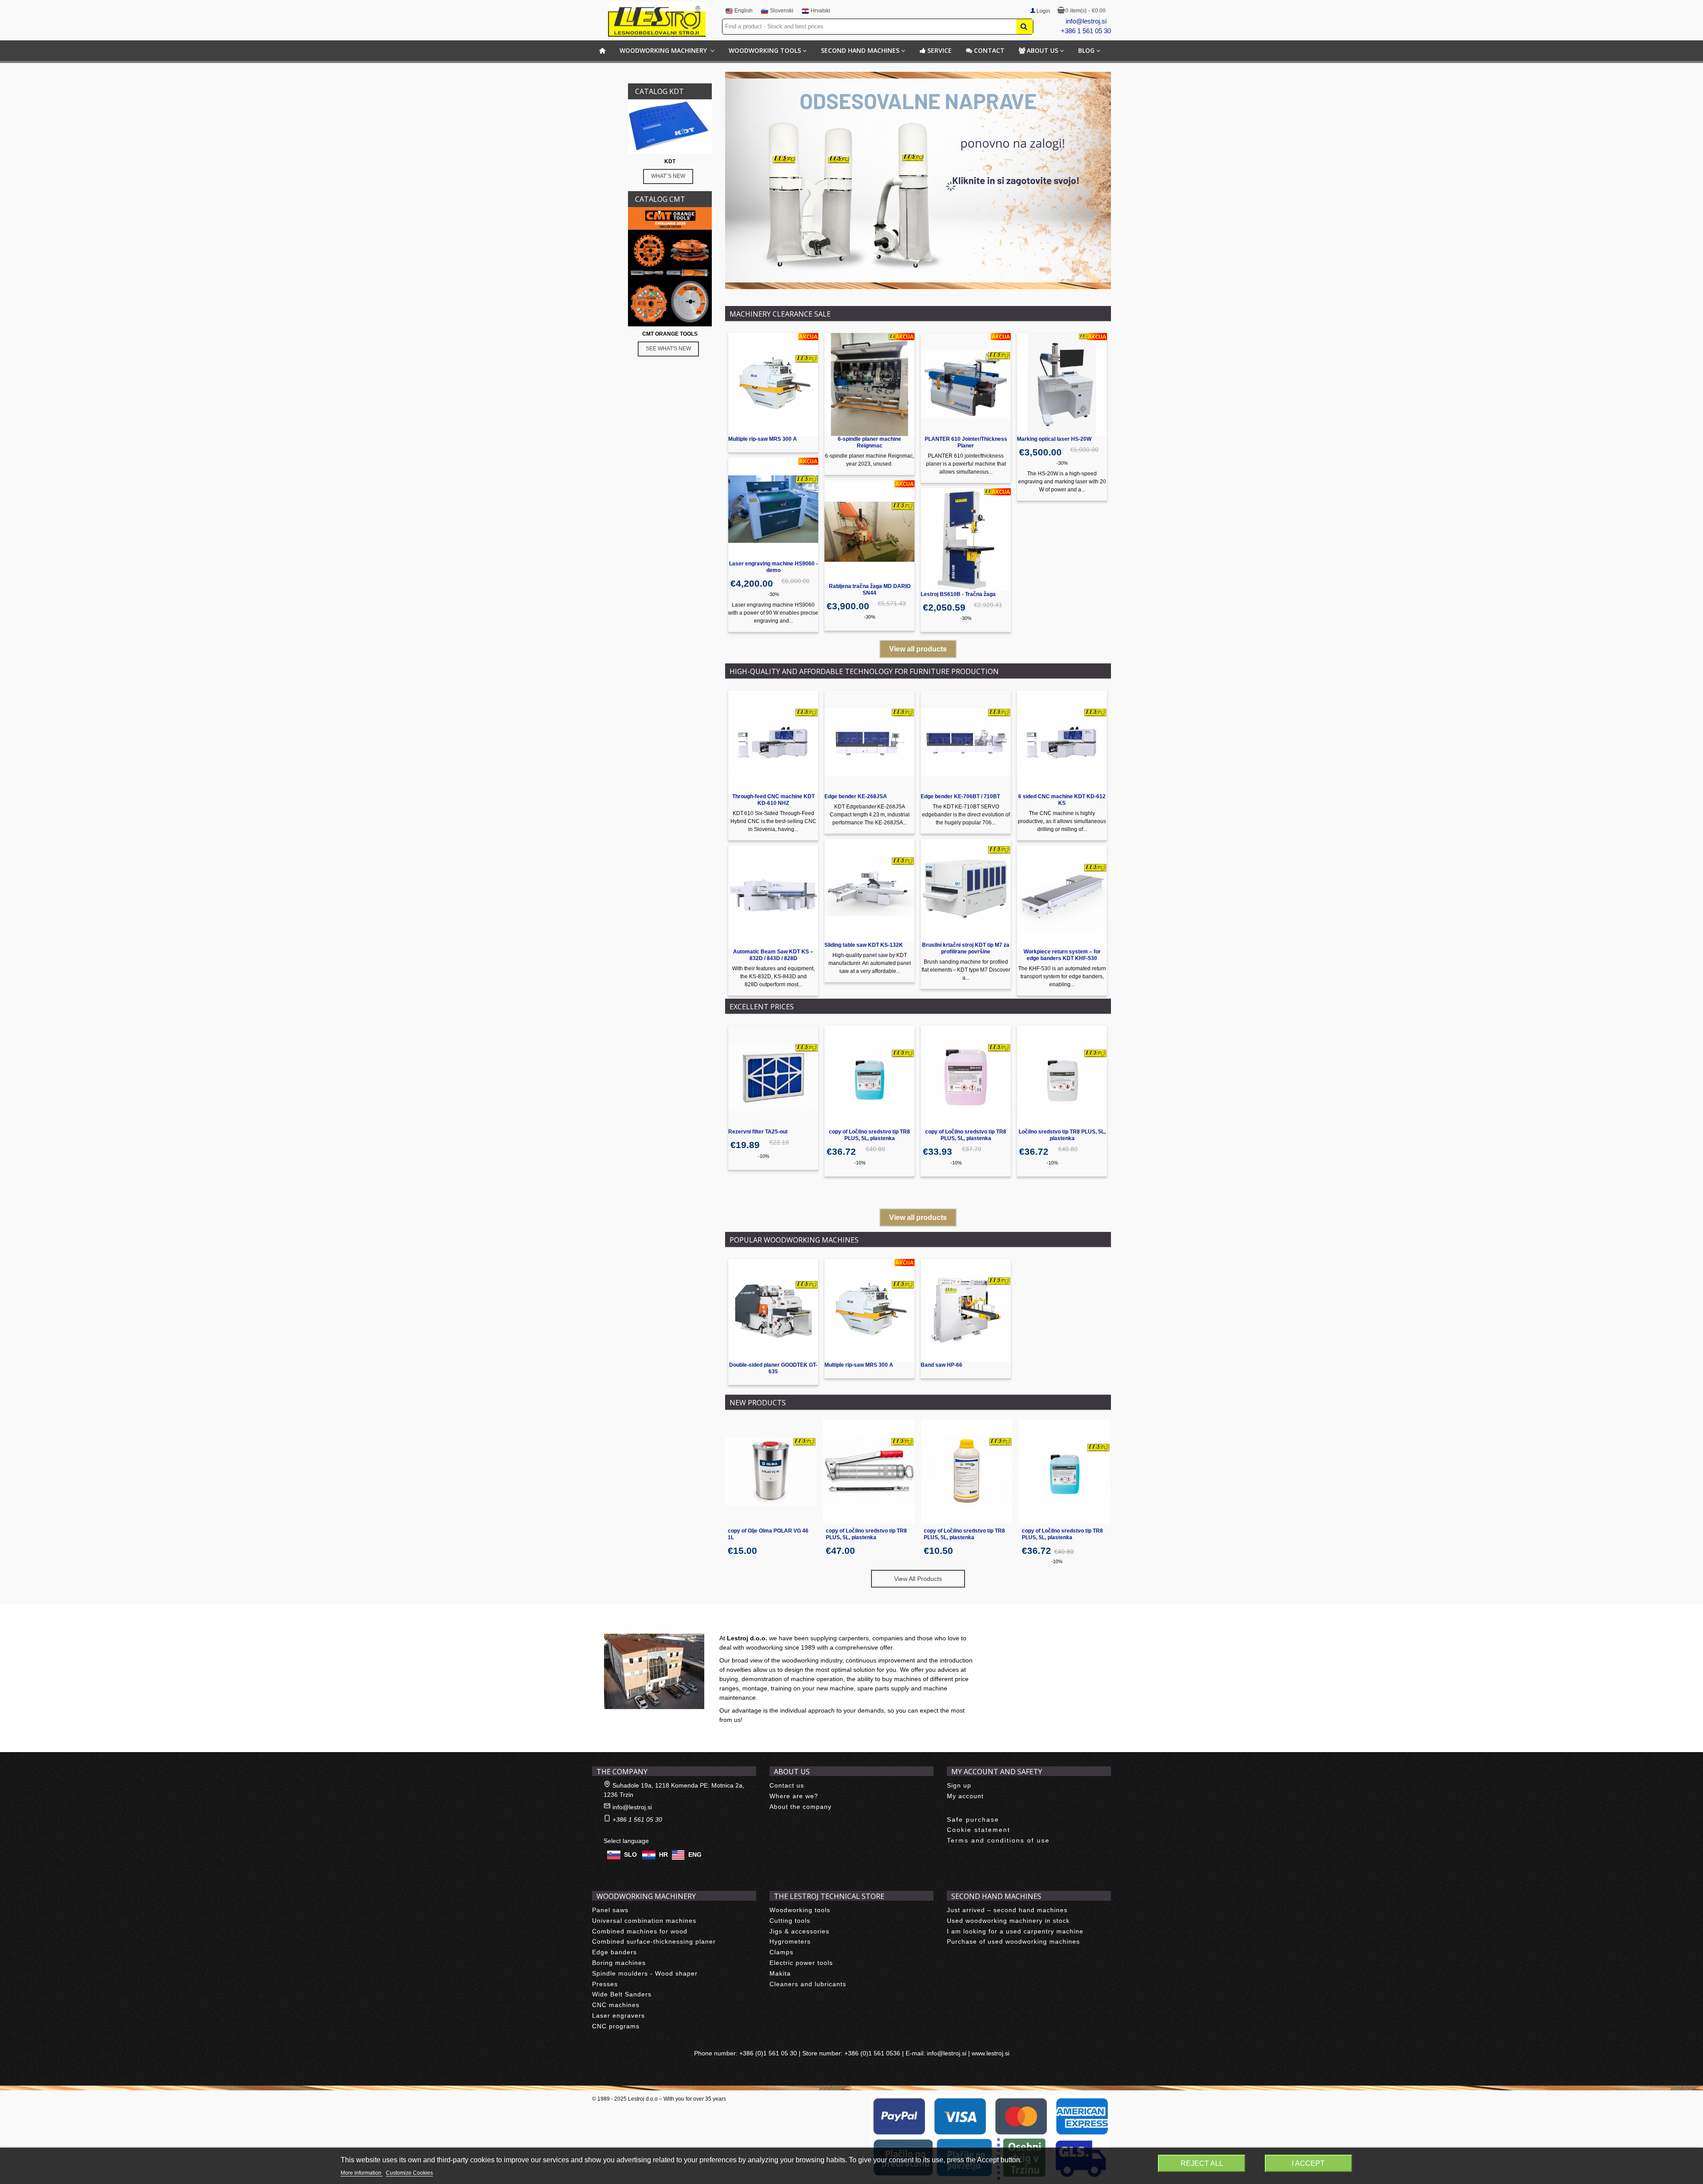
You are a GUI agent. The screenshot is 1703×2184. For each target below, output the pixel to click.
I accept (1308, 2163)
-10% (764, 1156)
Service (940, 50)
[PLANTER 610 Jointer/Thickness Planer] (966, 384)
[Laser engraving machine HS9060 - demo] (773, 509)
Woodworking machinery (664, 50)
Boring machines (619, 1963)
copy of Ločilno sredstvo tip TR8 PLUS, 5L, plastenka (869, 1135)
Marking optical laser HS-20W (1054, 439)
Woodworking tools (765, 50)
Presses (605, 1984)
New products (758, 1403)
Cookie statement (979, 1830)
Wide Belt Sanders (622, 1994)
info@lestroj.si (1086, 21)
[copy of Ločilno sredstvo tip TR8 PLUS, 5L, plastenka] (869, 1077)
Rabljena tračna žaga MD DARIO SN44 (870, 590)
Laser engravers (618, 2015)
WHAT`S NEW (668, 176)
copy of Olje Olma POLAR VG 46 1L (768, 1534)
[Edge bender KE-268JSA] (869, 742)
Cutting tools (790, 1921)
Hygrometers (790, 1941)
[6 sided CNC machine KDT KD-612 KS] (1062, 742)
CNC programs (616, 2026)
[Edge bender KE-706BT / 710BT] (966, 742)
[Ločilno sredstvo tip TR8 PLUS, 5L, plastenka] (1062, 1077)
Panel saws (610, 1910)
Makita (780, 1973)
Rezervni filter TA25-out (758, 1132)
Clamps (781, 1952)
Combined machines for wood (640, 1931)
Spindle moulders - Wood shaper (645, 1973)
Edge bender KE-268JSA (856, 796)
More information (362, 2173)
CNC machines (616, 2005)
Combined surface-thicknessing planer (654, 1941)
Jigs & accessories (799, 1931)
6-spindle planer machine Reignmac (869, 442)
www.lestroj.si (991, 2053)
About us (1042, 50)
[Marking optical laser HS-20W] (1062, 384)
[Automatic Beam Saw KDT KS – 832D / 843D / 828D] (773, 897)
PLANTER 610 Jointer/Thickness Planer (966, 442)
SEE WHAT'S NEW (668, 349)
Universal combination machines (644, 1921)
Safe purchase (973, 1819)
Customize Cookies (409, 2173)
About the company (800, 1807)
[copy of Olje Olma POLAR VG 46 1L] (771, 1471)
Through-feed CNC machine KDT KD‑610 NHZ (773, 800)
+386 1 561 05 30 (1086, 31)
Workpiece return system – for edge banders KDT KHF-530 (1062, 955)
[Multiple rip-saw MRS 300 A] (773, 384)
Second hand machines (860, 50)
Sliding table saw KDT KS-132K (864, 945)
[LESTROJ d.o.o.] (657, 20)
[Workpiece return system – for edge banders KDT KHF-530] (1062, 897)
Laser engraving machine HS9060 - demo (773, 567)
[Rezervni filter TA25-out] (773, 1077)
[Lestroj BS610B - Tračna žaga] (966, 540)
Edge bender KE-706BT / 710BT (960, 796)
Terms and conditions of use (998, 1840)
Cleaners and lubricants (808, 1984)
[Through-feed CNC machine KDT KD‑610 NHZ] (773, 742)
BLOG (1086, 50)
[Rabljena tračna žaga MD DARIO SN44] (869, 532)
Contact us (787, 1785)
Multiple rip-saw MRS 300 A (763, 439)
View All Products (918, 1579)
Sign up (959, 1785)
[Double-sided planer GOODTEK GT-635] (773, 1310)
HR (663, 1855)
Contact (989, 50)
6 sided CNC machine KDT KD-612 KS (1062, 800)
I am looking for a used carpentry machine (1015, 1931)
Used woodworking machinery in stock (1008, 1921)
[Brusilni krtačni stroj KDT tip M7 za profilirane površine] (966, 890)
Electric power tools (801, 1963)
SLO (630, 1855)
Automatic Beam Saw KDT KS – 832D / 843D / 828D (773, 955)
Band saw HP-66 (942, 1365)
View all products (918, 649)
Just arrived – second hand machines (1007, 1910)
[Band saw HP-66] (966, 1310)
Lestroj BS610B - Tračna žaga (958, 594)
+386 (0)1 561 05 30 (768, 2053)
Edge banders (614, 1952)
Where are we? (794, 1796)
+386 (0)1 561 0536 (872, 2053)
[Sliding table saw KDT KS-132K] (869, 890)
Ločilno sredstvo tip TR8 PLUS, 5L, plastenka (1062, 1135)
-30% (773, 594)
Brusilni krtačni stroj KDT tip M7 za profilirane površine (966, 948)
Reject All (1202, 2163)
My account (965, 1796)
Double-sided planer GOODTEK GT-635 (773, 1368)
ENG (695, 1855)
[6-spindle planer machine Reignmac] (869, 384)
